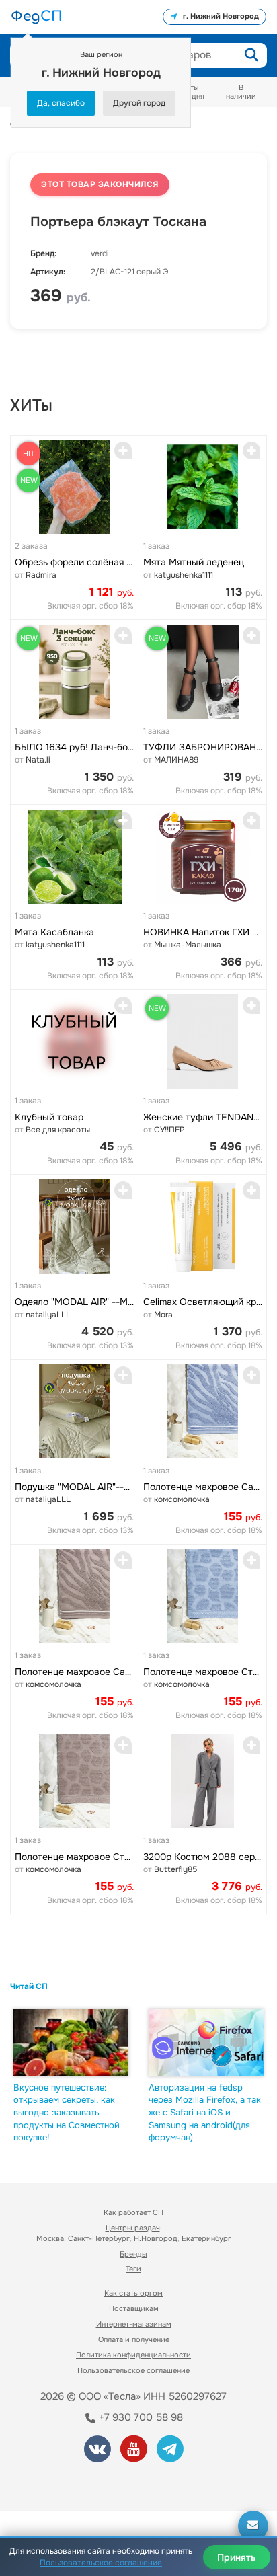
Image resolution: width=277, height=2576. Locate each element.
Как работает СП (133, 2212)
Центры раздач (133, 2228)
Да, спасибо (61, 103)
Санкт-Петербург (99, 2238)
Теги (133, 2269)
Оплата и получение (134, 2339)
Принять (237, 2557)
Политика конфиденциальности (133, 2355)
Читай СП (29, 1986)
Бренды (133, 2254)
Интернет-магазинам (134, 2324)
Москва (50, 2238)
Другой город (139, 103)
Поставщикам (134, 2308)
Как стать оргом (133, 2293)
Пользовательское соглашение (133, 2370)
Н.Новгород (156, 2238)
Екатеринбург (206, 2238)
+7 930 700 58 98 (140, 2417)
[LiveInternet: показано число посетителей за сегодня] (60, 2483)
